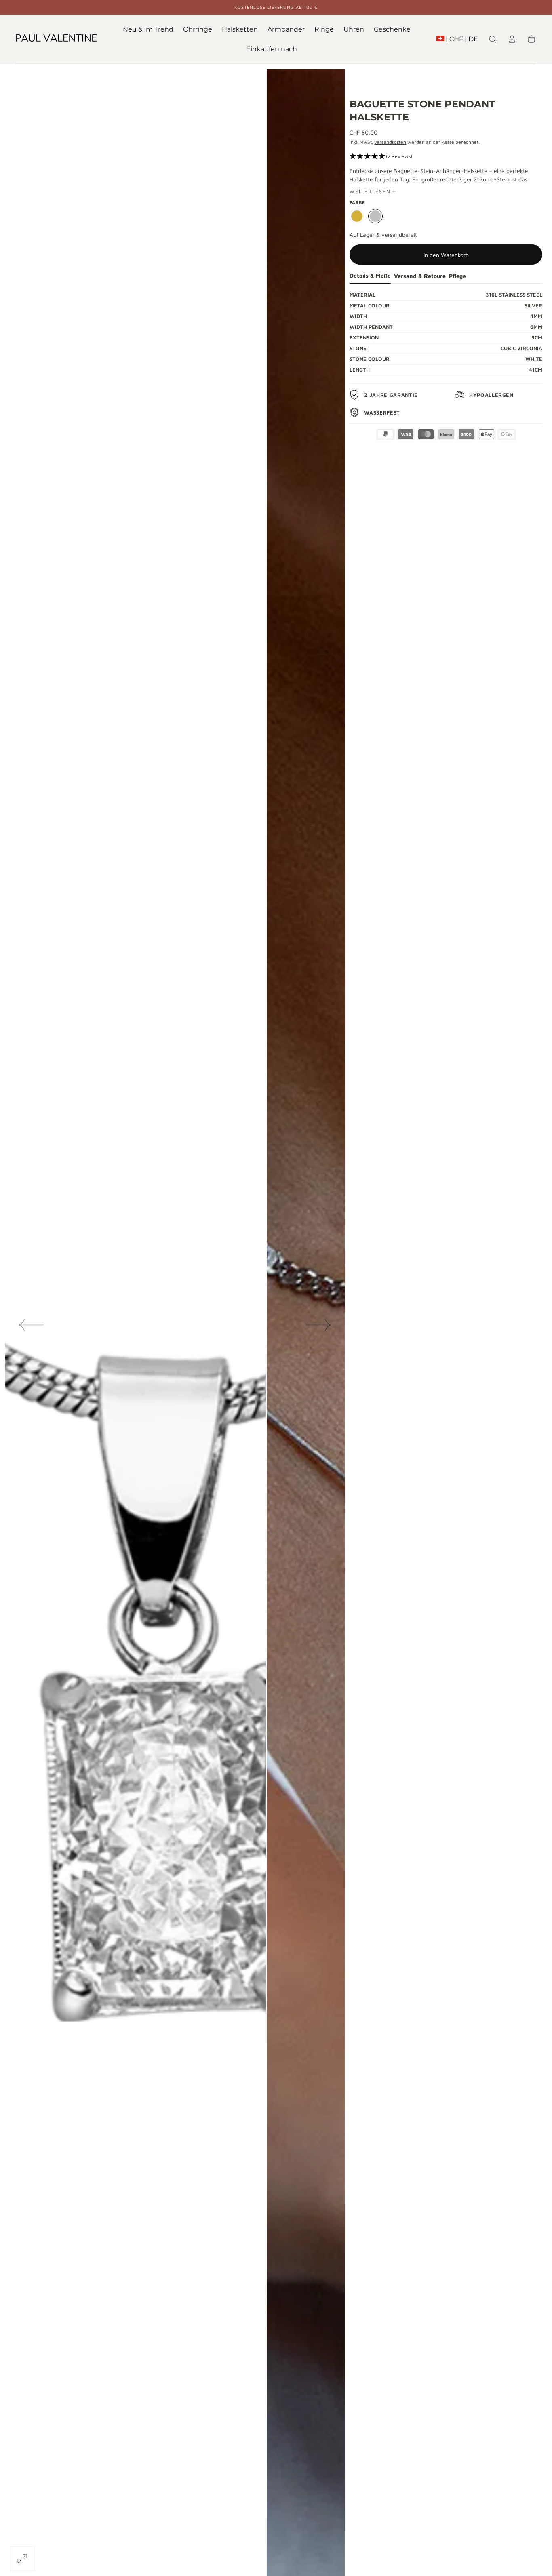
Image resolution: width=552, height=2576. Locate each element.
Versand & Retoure (420, 276)
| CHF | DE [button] (462, 39)
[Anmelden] (512, 39)
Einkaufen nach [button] (272, 49)
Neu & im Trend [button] (148, 29)
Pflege (457, 276)
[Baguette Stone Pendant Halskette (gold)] (357, 216)
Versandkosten (390, 142)
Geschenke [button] (392, 29)
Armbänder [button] (286, 29)
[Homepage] (56, 39)
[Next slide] (319, 1325)
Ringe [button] (324, 29)
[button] (457, 41)
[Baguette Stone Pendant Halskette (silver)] (375, 216)
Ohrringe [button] (198, 29)
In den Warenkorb (446, 255)
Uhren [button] (354, 29)
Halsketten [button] (240, 29)
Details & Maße (370, 276)
